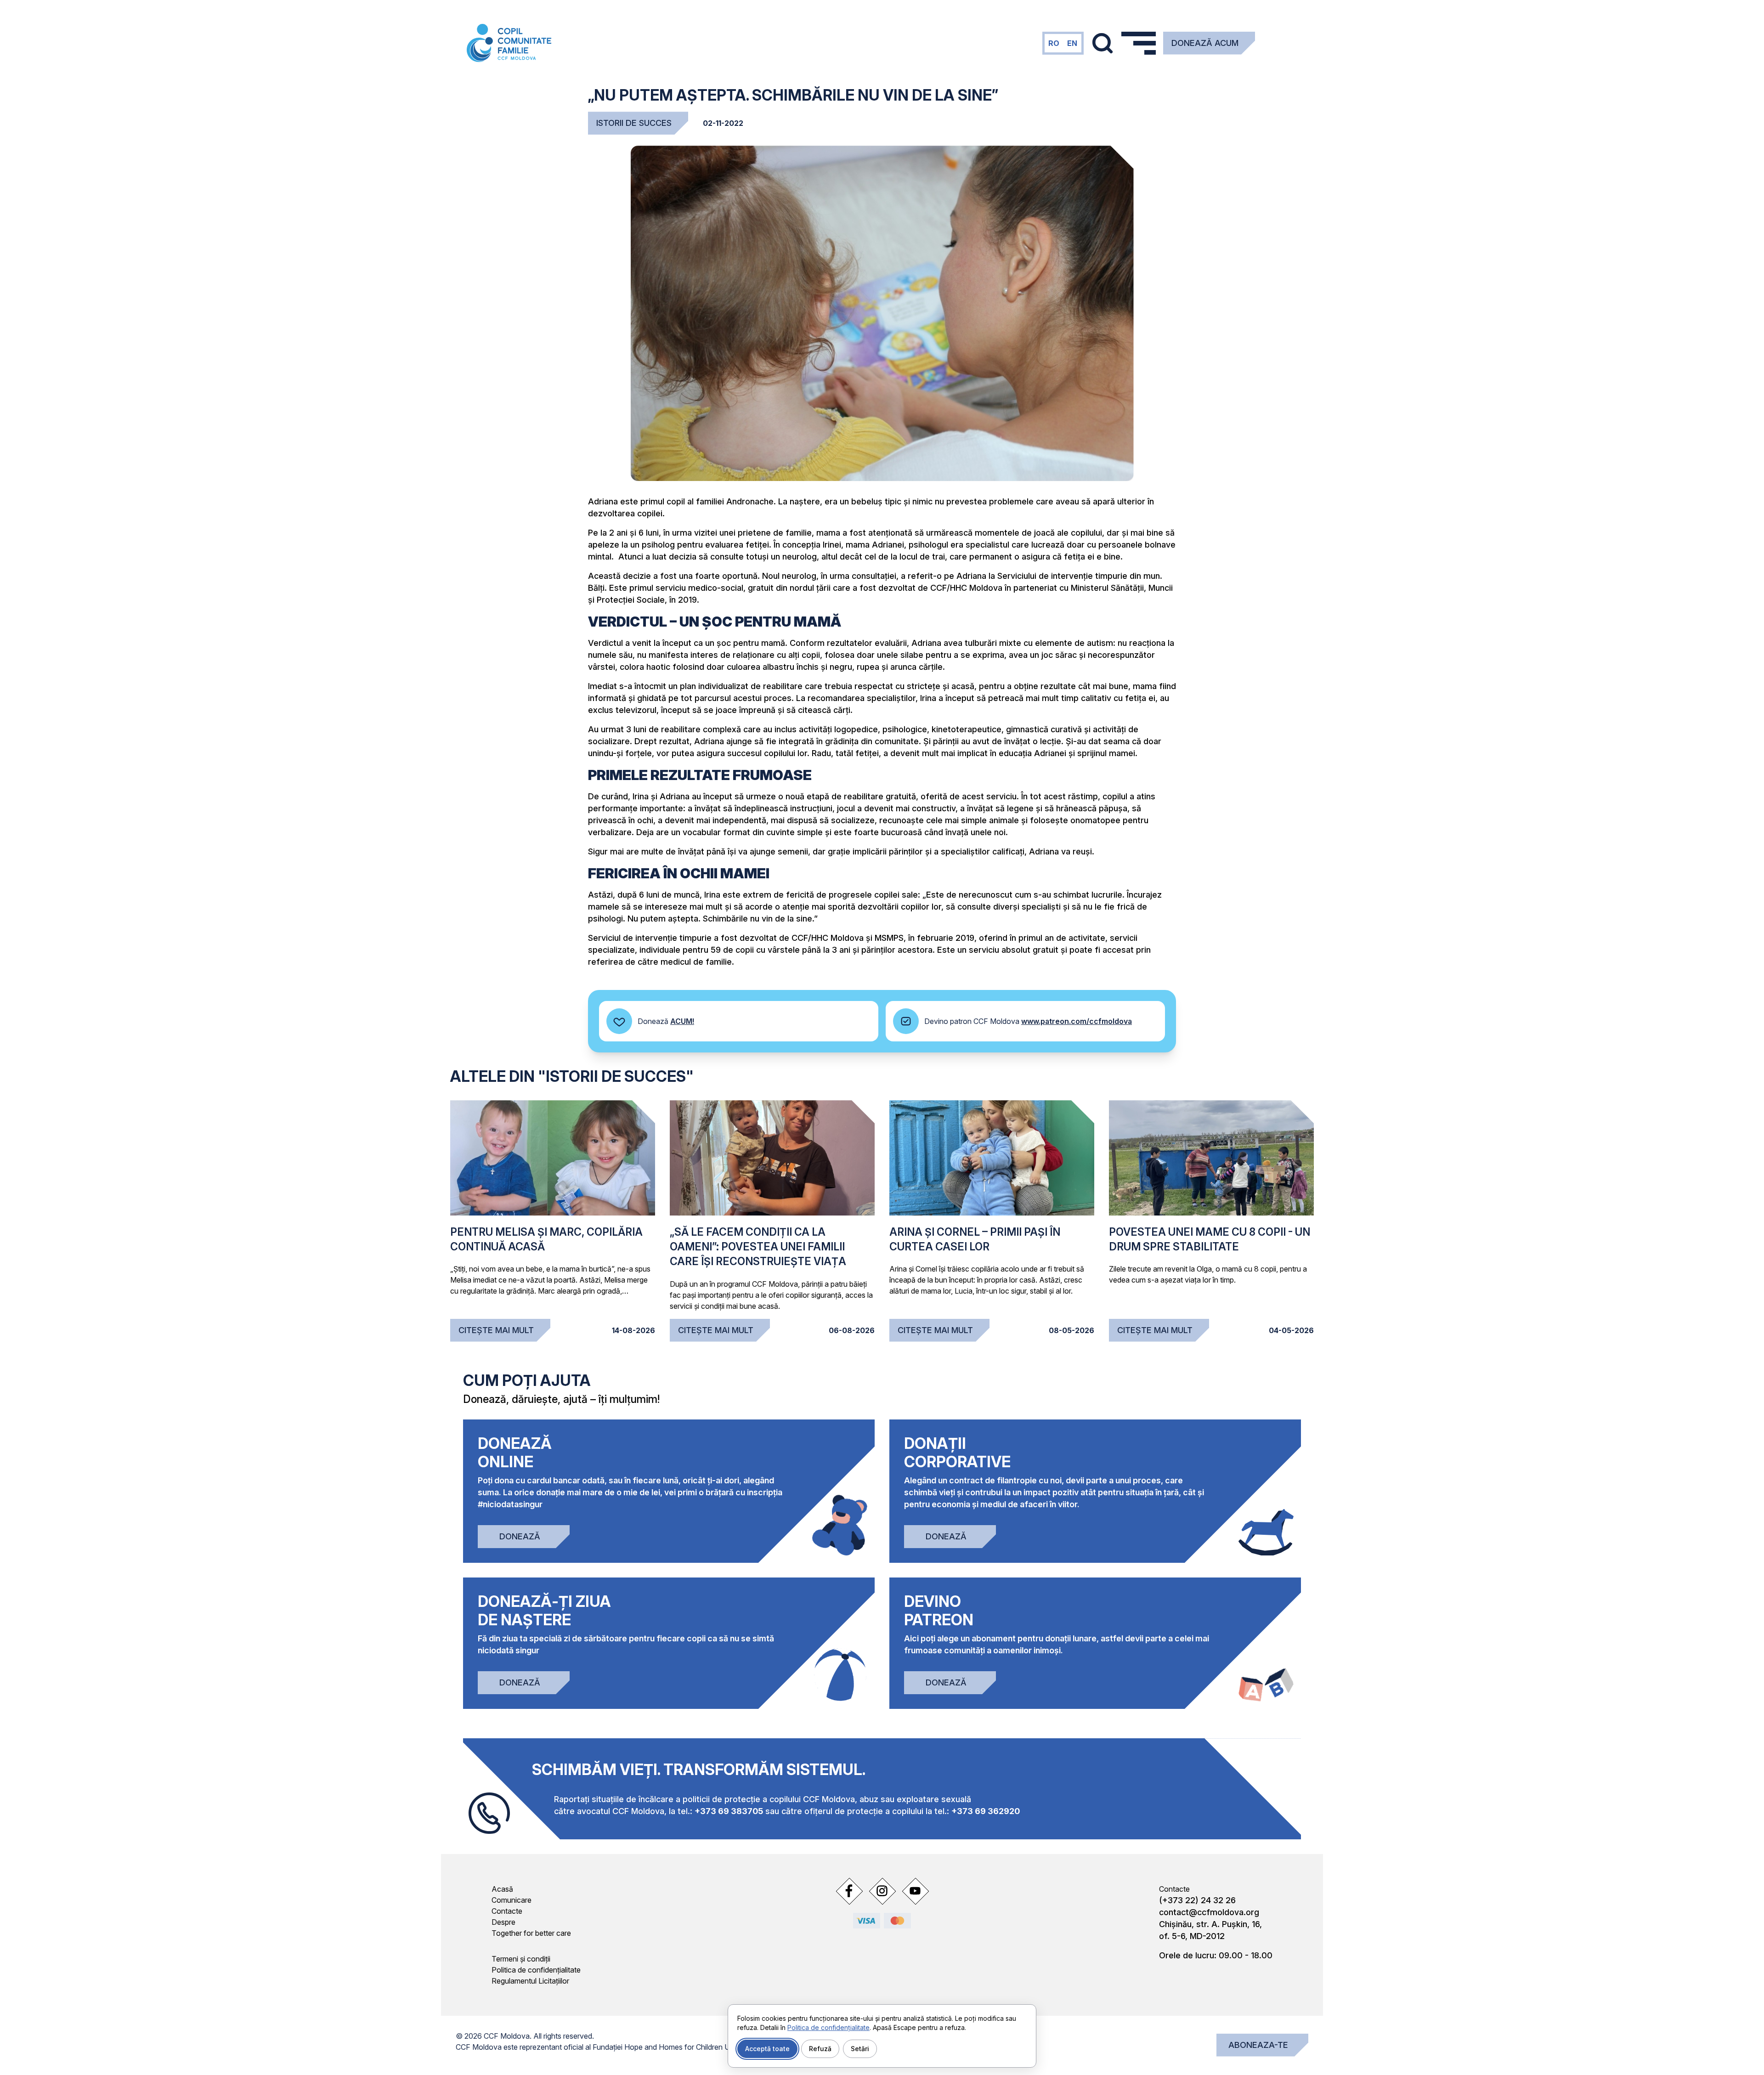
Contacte (507, 1911)
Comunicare (512, 1900)
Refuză (820, 2049)
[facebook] (849, 1891)
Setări (860, 2049)
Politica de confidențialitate (536, 1970)
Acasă (502, 1889)
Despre (503, 1922)
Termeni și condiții (521, 1959)
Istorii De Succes (634, 123)
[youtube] (915, 1891)
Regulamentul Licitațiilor (530, 1981)
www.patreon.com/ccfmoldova (1077, 1021)
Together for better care (531, 1933)
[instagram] (882, 1891)
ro (1054, 43)
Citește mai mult (496, 1330)
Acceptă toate (767, 2049)
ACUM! (682, 1021)
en (1072, 43)
